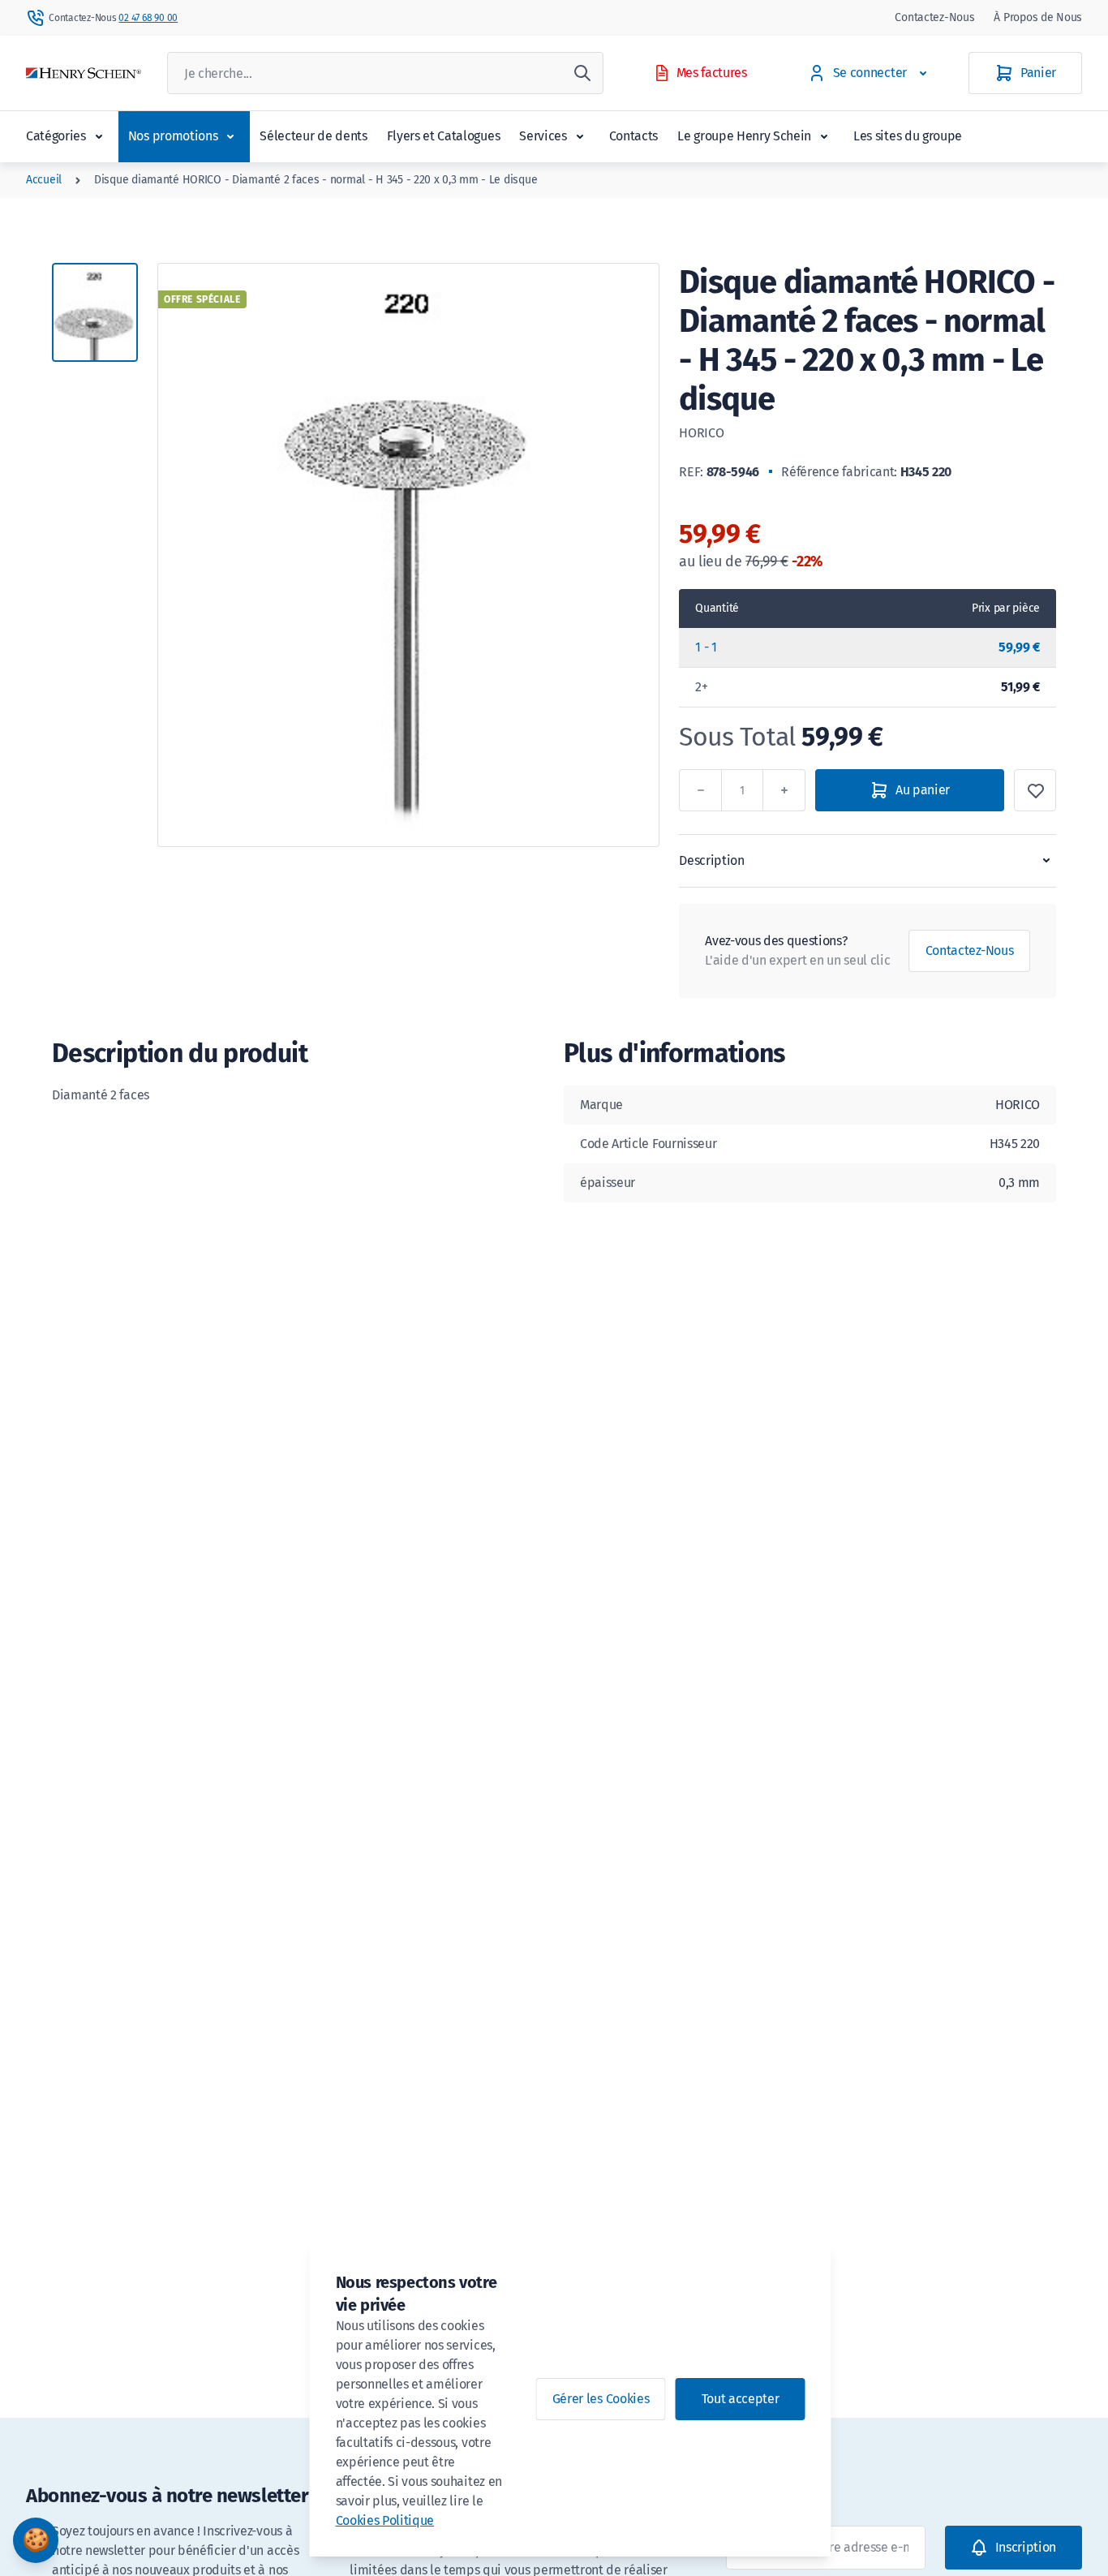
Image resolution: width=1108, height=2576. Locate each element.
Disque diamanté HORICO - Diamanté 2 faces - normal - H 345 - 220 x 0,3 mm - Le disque (316, 180)
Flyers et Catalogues (444, 136)
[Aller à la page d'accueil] (84, 73)
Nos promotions (173, 136)
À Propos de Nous (1038, 17)
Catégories (56, 136)
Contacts (633, 136)
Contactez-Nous (934, 17)
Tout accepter (741, 2399)
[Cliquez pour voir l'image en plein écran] (408, 555)
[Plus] (784, 790)
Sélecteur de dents (313, 136)
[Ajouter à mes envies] (1035, 790)
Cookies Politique (385, 2520)
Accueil (44, 180)
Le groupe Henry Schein (744, 136)
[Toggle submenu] (99, 136)
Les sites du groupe (908, 136)
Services (543, 136)
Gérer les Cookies (601, 2399)
